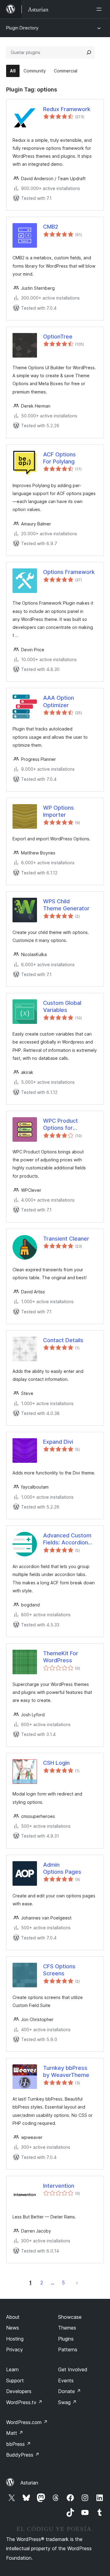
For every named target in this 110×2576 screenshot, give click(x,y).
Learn (12, 2369)
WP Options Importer (59, 811)
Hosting (15, 2339)
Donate (70, 2391)
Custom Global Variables (62, 1006)
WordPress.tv (24, 2402)
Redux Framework (67, 109)
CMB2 (51, 227)
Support (15, 2380)
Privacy (15, 2349)
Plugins (66, 2339)
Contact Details (63, 1340)
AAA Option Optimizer (59, 701)
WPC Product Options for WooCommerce (64, 1125)
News (13, 2328)
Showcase (70, 2317)
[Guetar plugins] (89, 52)
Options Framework (69, 572)
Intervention (59, 2186)
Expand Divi (58, 1442)
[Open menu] (100, 9)
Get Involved (73, 2369)
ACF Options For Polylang (59, 458)
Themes (67, 2328)
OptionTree (58, 337)
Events (66, 2380)
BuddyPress (23, 2455)
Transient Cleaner (66, 1239)
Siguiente (77, 2283)
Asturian (29, 2483)
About (13, 2317)
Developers (19, 2391)
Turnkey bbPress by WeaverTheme (66, 2071)
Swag (67, 2402)
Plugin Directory (22, 28)
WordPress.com (27, 2422)
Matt (15, 2433)
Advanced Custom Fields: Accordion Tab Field (67, 1539)
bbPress (18, 2444)
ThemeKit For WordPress (61, 1657)
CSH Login (56, 1763)
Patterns (68, 2349)
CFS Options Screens (59, 1970)
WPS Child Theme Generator (66, 905)
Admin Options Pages (62, 1868)
